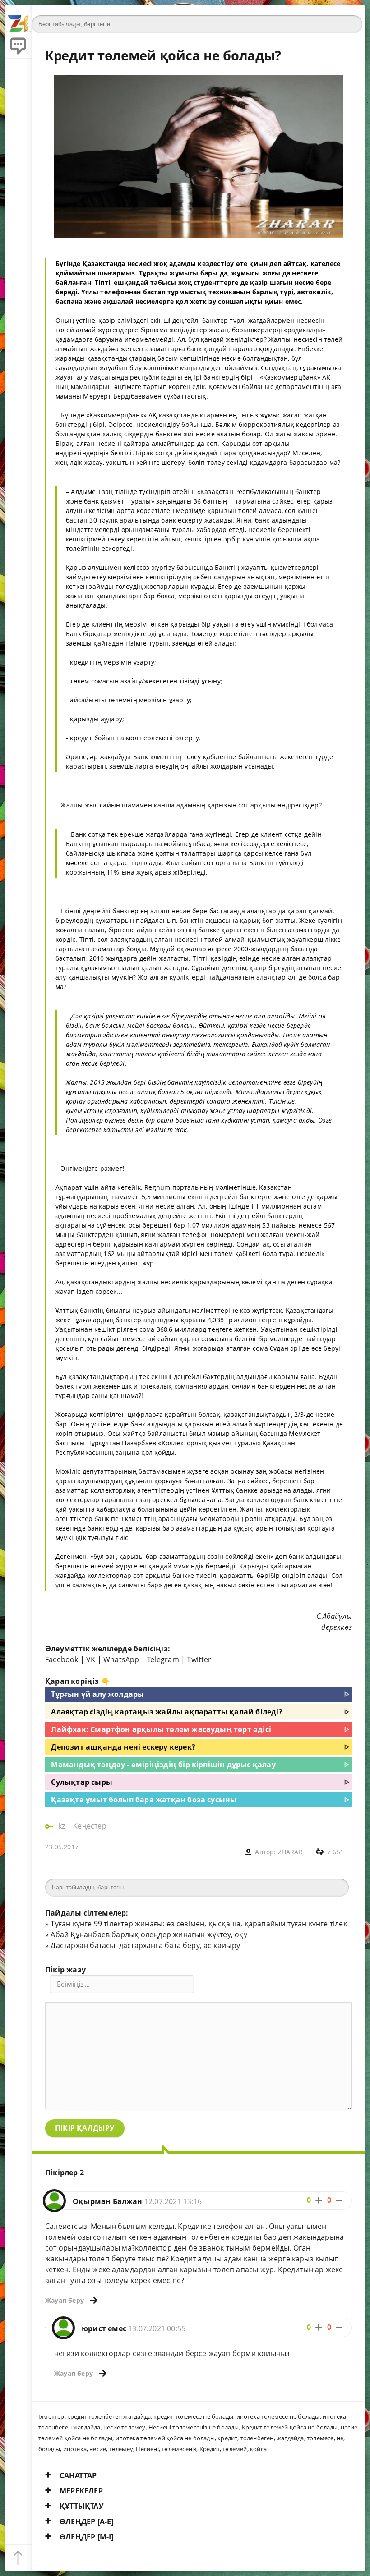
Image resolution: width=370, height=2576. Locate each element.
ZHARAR (290, 1852)
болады (49, 2449)
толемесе (320, 2438)
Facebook (62, 1659)
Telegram (163, 1659)
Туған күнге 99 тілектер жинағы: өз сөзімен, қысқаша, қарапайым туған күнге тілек (199, 1924)
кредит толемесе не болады (193, 2416)
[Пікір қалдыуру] (18, 45)
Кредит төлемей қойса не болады (290, 2427)
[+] (319, 2200)
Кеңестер (90, 1826)
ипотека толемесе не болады (278, 2416)
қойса (258, 2449)
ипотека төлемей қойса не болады (165, 2438)
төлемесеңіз (179, 2449)
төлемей (235, 2449)
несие (98, 2449)
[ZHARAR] (18, 18)
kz (63, 1826)
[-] (339, 2200)
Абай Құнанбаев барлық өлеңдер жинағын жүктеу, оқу (149, 1934)
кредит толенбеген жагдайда (109, 2416)
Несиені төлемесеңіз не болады (194, 2427)
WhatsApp (121, 1659)
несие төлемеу (125, 2427)
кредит (227, 2438)
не (340, 2438)
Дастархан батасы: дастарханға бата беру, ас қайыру (145, 1945)
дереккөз (337, 1627)
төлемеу (121, 2449)
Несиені (147, 2449)
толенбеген (257, 2438)
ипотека (75, 2449)
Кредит (210, 2449)
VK (91, 1659)
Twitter (199, 1659)
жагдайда (290, 2438)
